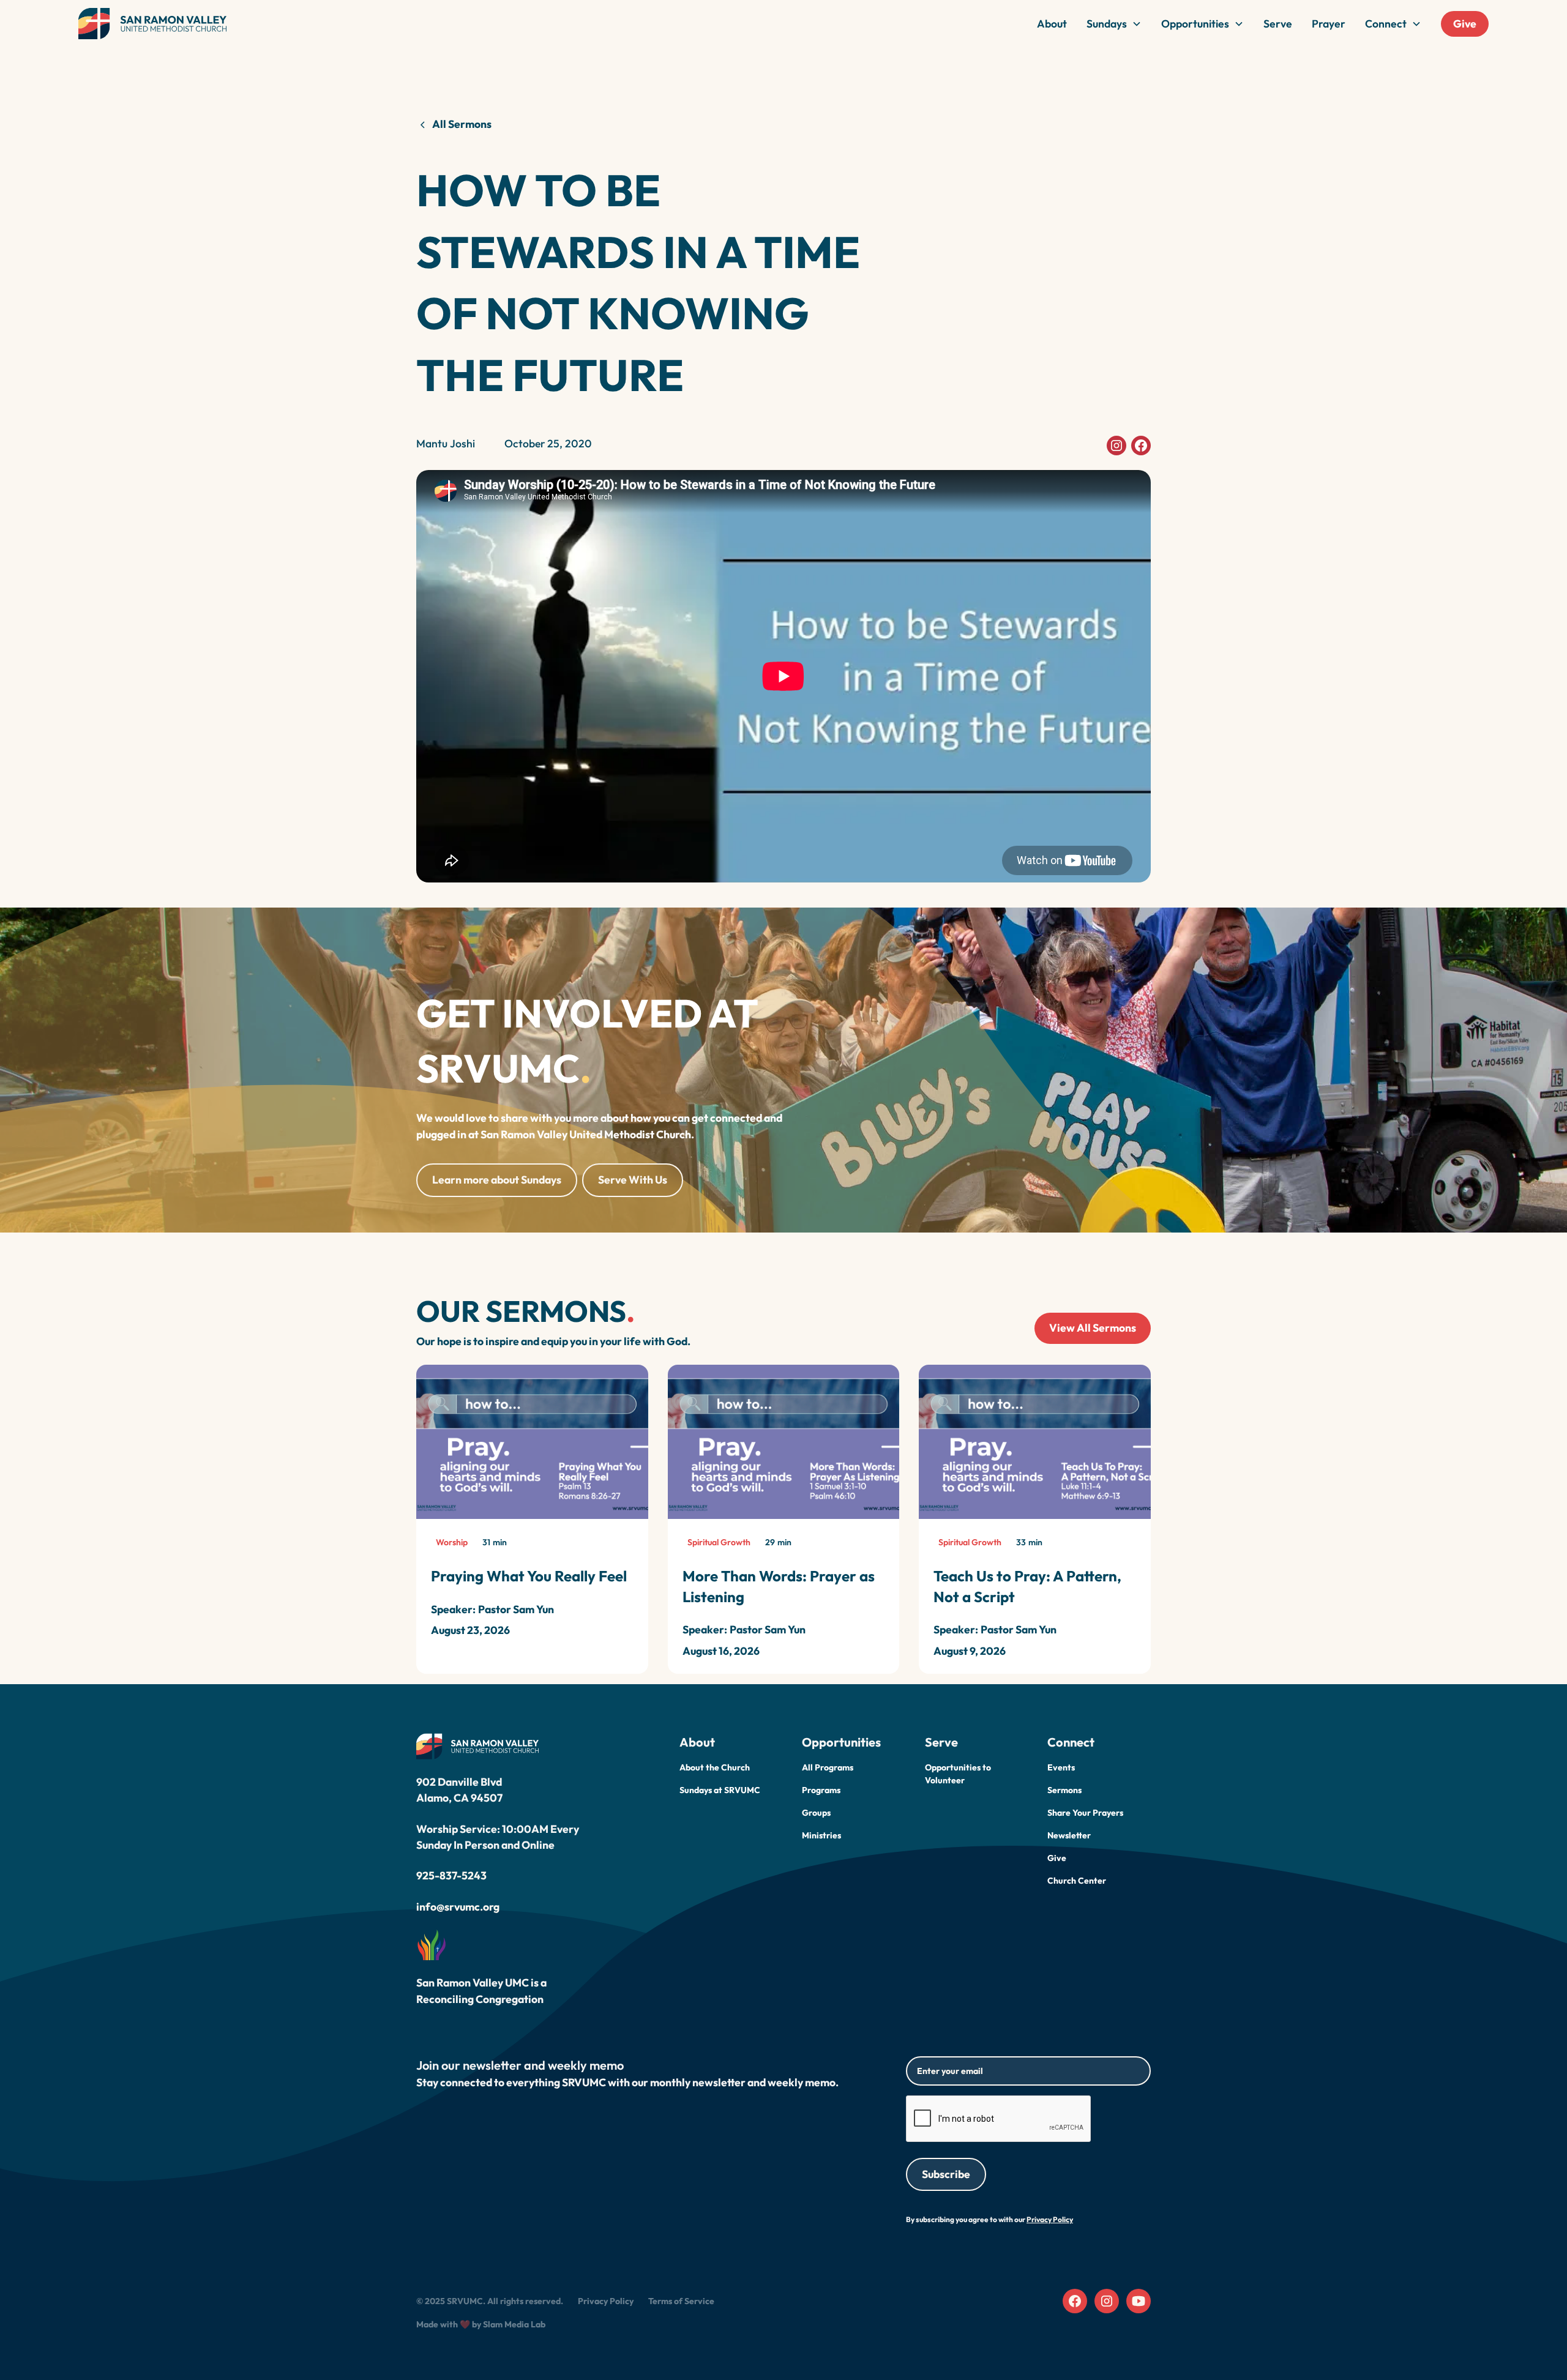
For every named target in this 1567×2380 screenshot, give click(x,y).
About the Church (715, 1767)
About (1052, 24)
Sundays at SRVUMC (720, 1790)
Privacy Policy (606, 2301)
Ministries (821, 1835)
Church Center (1077, 1881)
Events (1061, 1767)
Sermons (1064, 1790)
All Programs (828, 1767)
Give (1465, 24)
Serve (1278, 24)
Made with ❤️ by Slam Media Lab (481, 2324)
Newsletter (1069, 1835)
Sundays (1107, 24)
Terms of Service (681, 2301)
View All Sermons (1093, 1328)
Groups (816, 1813)
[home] (152, 24)
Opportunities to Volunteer (958, 1774)
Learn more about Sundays (497, 1180)
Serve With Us (633, 1180)
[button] (1114, 24)
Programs (821, 1790)
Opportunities (1195, 24)
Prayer (1329, 24)
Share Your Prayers (1085, 1813)
